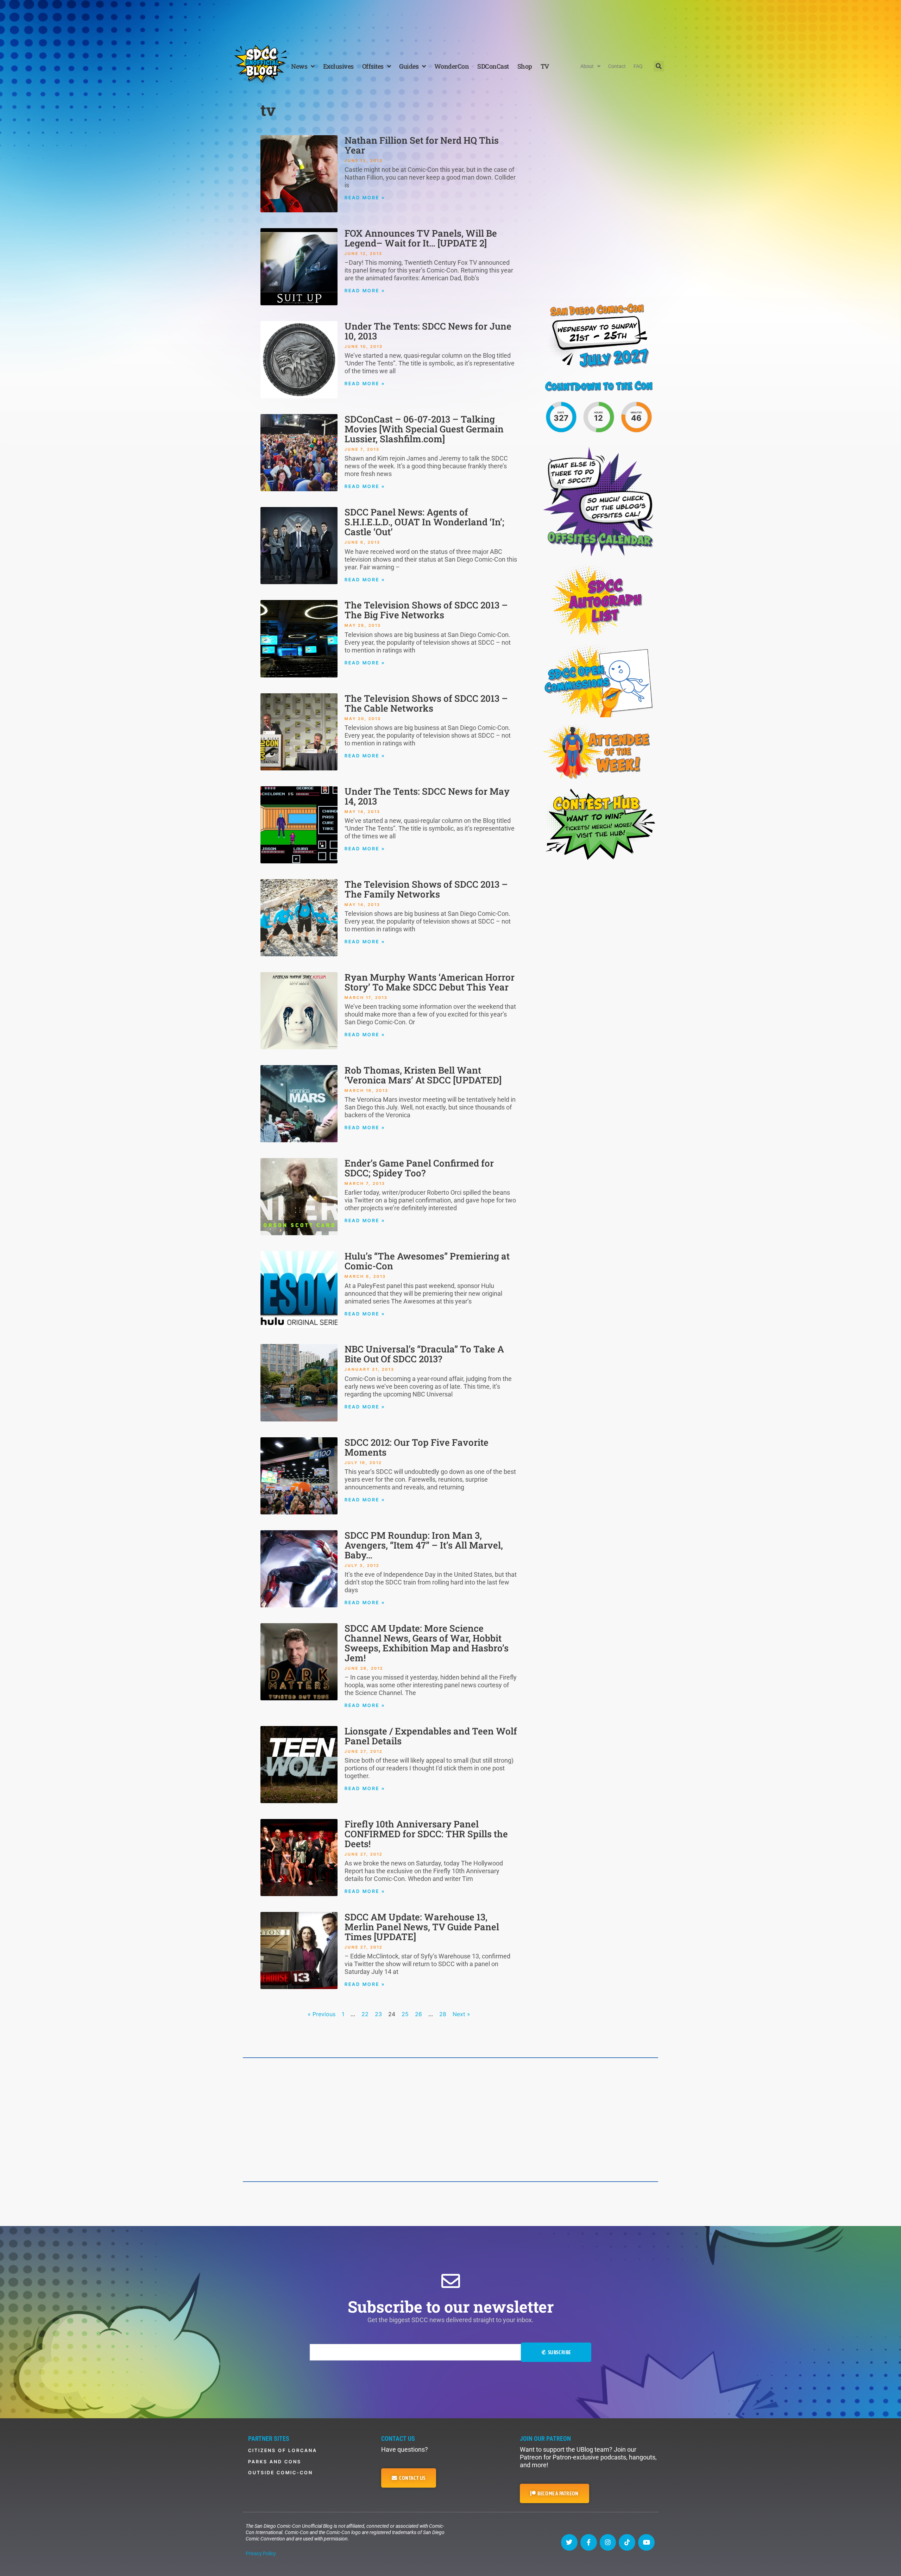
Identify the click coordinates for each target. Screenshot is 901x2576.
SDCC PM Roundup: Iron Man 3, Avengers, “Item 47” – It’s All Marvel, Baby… (424, 1545)
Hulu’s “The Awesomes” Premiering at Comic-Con (427, 1261)
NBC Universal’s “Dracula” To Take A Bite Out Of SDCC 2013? (424, 1354)
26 (418, 2014)
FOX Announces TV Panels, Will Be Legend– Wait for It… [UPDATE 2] (421, 238)
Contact (617, 66)
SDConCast (493, 66)
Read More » (365, 198)
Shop (525, 66)
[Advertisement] (450, 19)
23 (378, 2014)
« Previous (322, 2014)
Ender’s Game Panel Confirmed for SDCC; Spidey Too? (419, 1168)
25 (405, 2014)
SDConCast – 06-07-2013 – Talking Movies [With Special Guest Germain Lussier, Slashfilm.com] (424, 429)
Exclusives (338, 66)
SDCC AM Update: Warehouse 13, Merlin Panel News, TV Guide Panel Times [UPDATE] (422, 1927)
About (587, 66)
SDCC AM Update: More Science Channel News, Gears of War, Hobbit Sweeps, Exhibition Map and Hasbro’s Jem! (427, 1643)
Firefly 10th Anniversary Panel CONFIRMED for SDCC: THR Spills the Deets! (426, 1834)
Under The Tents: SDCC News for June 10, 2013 (428, 331)
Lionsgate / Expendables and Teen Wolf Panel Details (431, 1736)
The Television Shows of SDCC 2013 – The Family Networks (426, 889)
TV (545, 66)
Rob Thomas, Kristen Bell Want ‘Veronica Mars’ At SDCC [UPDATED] (423, 1075)
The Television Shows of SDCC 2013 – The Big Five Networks (426, 610)
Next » (461, 2014)
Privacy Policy (261, 2553)
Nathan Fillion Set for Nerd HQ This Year (422, 145)
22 (365, 2014)
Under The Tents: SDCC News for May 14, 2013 (427, 796)
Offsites (373, 66)
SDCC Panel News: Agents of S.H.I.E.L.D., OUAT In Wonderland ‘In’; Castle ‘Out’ (424, 522)
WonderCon (452, 66)
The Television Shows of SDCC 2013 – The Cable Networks (426, 703)
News (299, 66)
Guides (409, 66)
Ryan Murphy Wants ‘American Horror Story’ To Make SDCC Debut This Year (430, 982)
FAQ (638, 66)
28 (443, 2014)
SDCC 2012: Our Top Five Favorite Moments (417, 1447)
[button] (659, 66)
